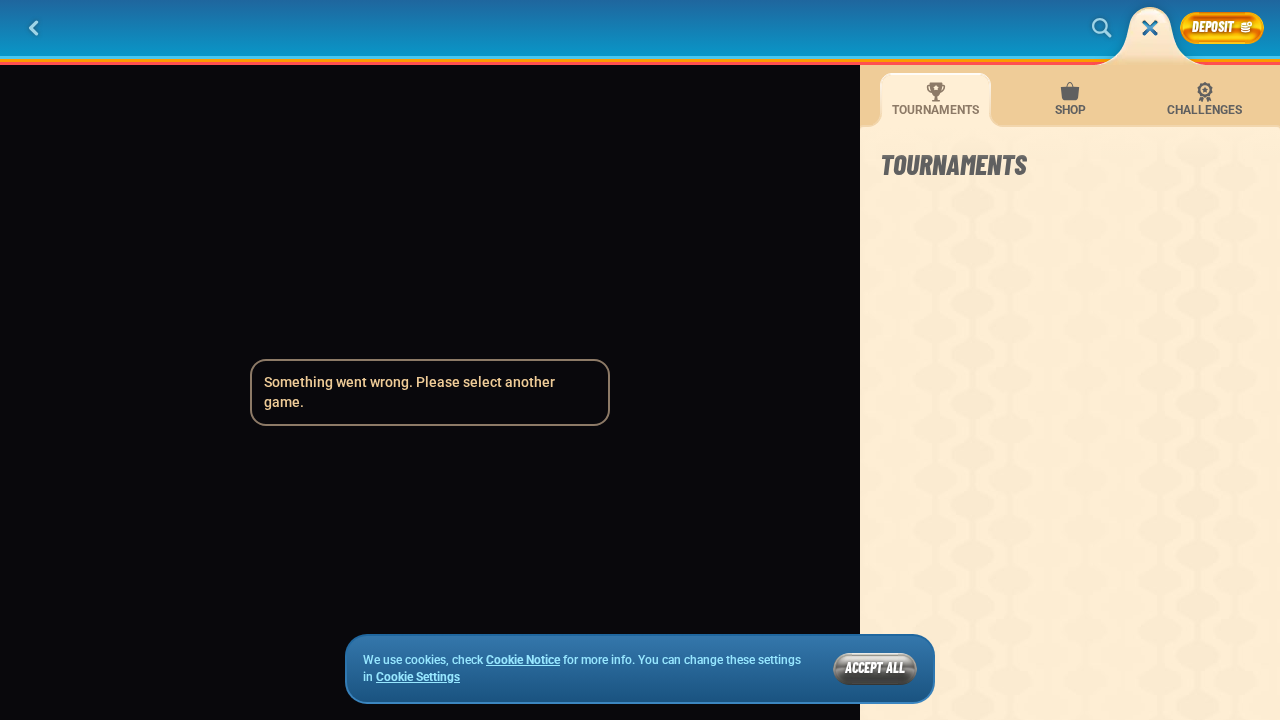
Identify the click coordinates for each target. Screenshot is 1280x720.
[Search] (1102, 28)
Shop (1070, 110)
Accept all (875, 667)
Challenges (1204, 110)
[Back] (34, 28)
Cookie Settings (418, 677)
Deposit (1213, 26)
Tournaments (935, 110)
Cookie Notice (523, 660)
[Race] (1150, 28)
